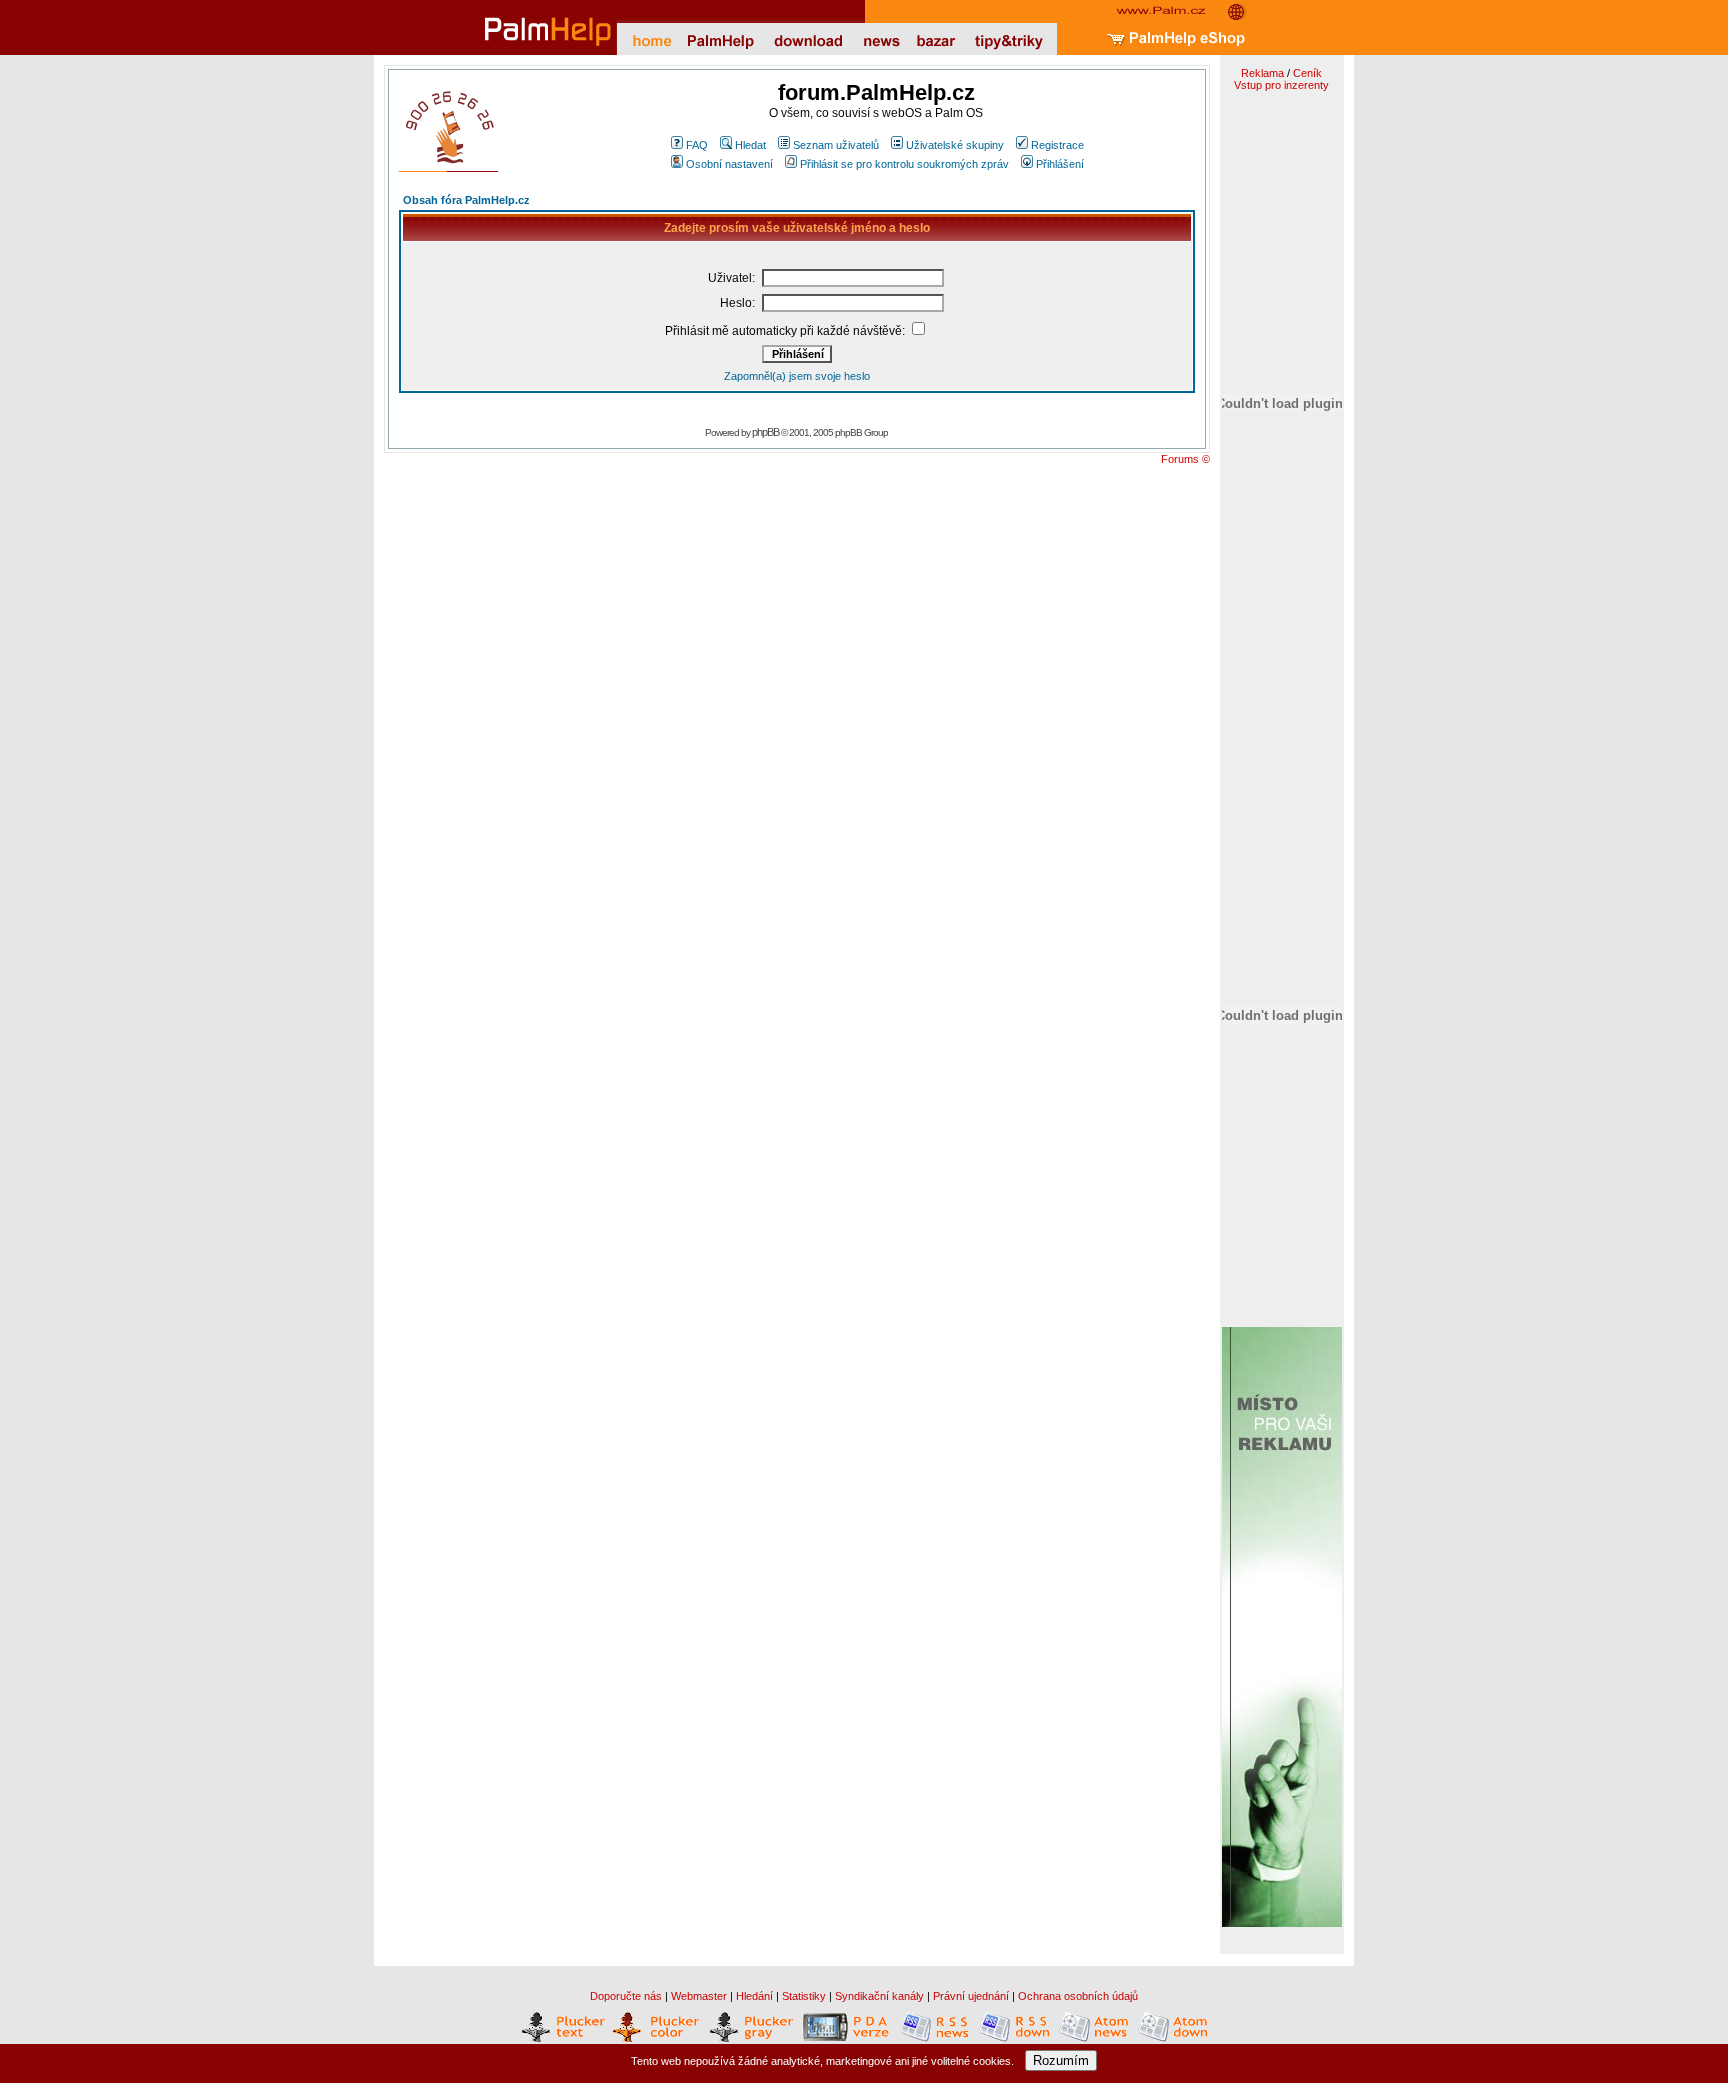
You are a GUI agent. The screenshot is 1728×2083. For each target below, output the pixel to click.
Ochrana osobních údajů (1078, 1996)
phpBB (765, 432)
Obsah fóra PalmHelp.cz (466, 200)
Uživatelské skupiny (955, 145)
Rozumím (1061, 2060)
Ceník (1307, 73)
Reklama (1262, 73)
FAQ (697, 145)
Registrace (1057, 145)
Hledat (750, 145)
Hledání (754, 1996)
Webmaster (699, 1996)
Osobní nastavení (729, 164)
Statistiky (804, 1996)
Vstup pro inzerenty (1281, 85)
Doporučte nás (626, 1996)
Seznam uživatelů (836, 145)
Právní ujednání (971, 1996)
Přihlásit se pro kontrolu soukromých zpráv (904, 164)
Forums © (1185, 459)
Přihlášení (1060, 164)
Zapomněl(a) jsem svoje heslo (797, 376)
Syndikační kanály (879, 1996)
